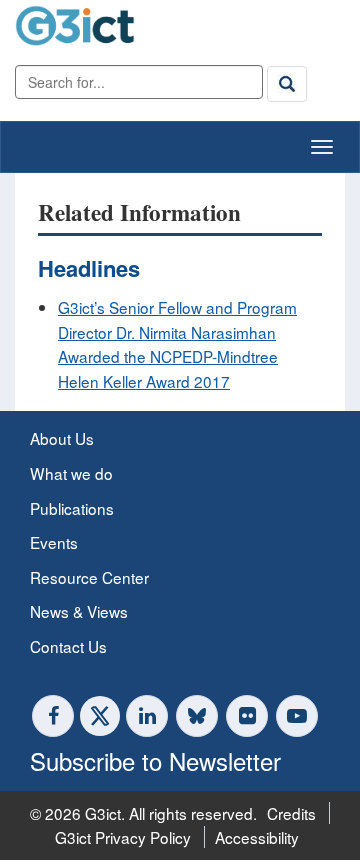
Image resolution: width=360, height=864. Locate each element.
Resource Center (89, 577)
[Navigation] (322, 147)
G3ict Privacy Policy (123, 837)
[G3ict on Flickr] (247, 716)
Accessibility (257, 837)
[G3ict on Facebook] (53, 716)
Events (54, 542)
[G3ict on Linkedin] (147, 716)
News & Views (79, 611)
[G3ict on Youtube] (297, 716)
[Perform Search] (287, 84)
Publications (72, 508)
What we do (71, 473)
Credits (291, 813)
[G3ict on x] (100, 716)
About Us (62, 438)
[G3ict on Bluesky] (199, 716)
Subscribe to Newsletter (155, 760)
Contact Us (68, 646)
